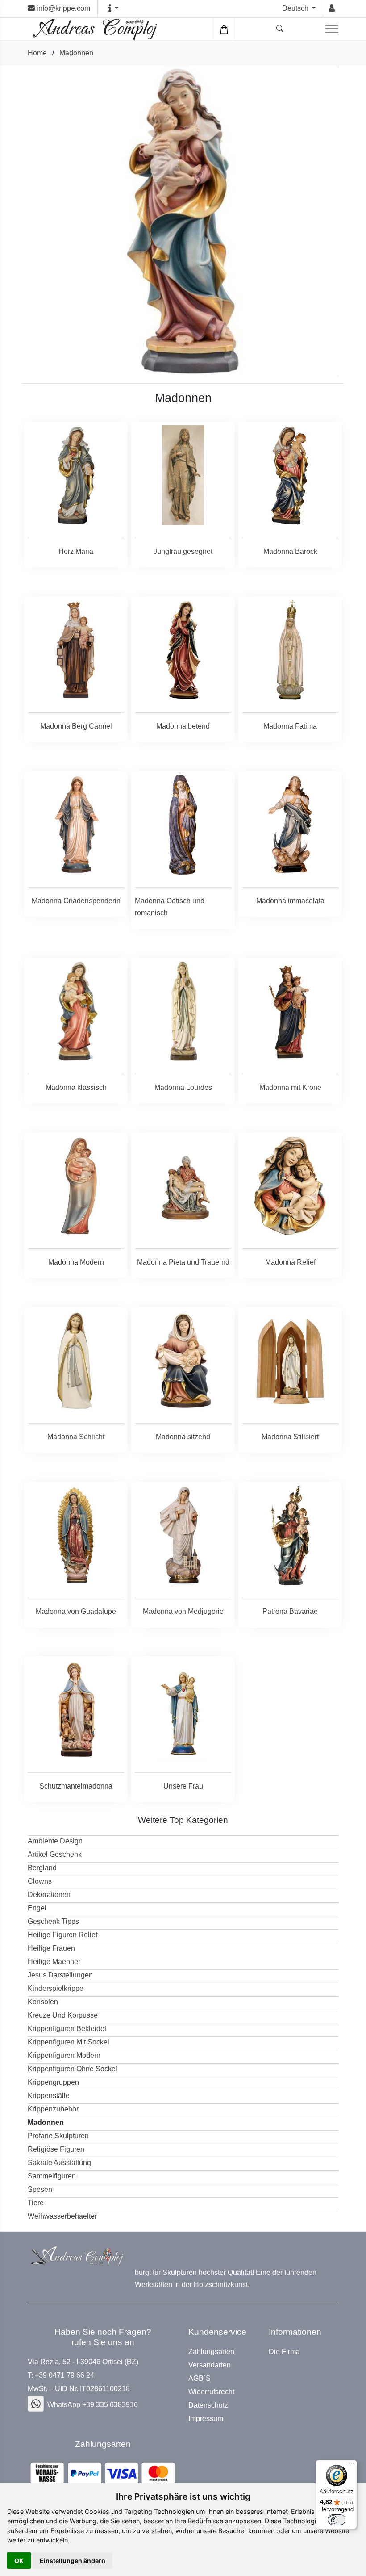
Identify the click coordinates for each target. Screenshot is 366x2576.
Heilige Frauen (51, 1948)
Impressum (206, 2419)
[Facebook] (36, 2404)
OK (19, 2561)
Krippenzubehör (53, 2109)
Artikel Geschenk (55, 1854)
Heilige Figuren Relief (62, 1935)
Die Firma (284, 2352)
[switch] (337, 2520)
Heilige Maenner (54, 1962)
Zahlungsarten (211, 2352)
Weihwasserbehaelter (62, 2216)
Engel (37, 1908)
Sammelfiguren (52, 2176)
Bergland (42, 1868)
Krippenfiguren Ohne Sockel (73, 2069)
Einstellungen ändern (73, 2561)
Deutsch (296, 8)
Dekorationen (49, 1895)
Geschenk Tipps (53, 1921)
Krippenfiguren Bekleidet (67, 2029)
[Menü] (352, 2465)
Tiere (36, 2203)
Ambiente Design (55, 1841)
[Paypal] (103, 2473)
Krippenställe (49, 2096)
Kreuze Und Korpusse (63, 2015)
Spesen (40, 2189)
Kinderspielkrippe (56, 1988)
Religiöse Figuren (56, 2149)
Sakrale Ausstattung (59, 2163)
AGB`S (200, 2379)
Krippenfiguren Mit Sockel (69, 2042)
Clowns (40, 1881)
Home (37, 53)
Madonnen (76, 53)
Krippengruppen (53, 2082)
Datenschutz (208, 2405)
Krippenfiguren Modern (64, 2055)
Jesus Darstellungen (60, 1975)
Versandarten (210, 2365)
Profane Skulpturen (58, 2136)
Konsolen (43, 2002)
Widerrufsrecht (211, 2392)
